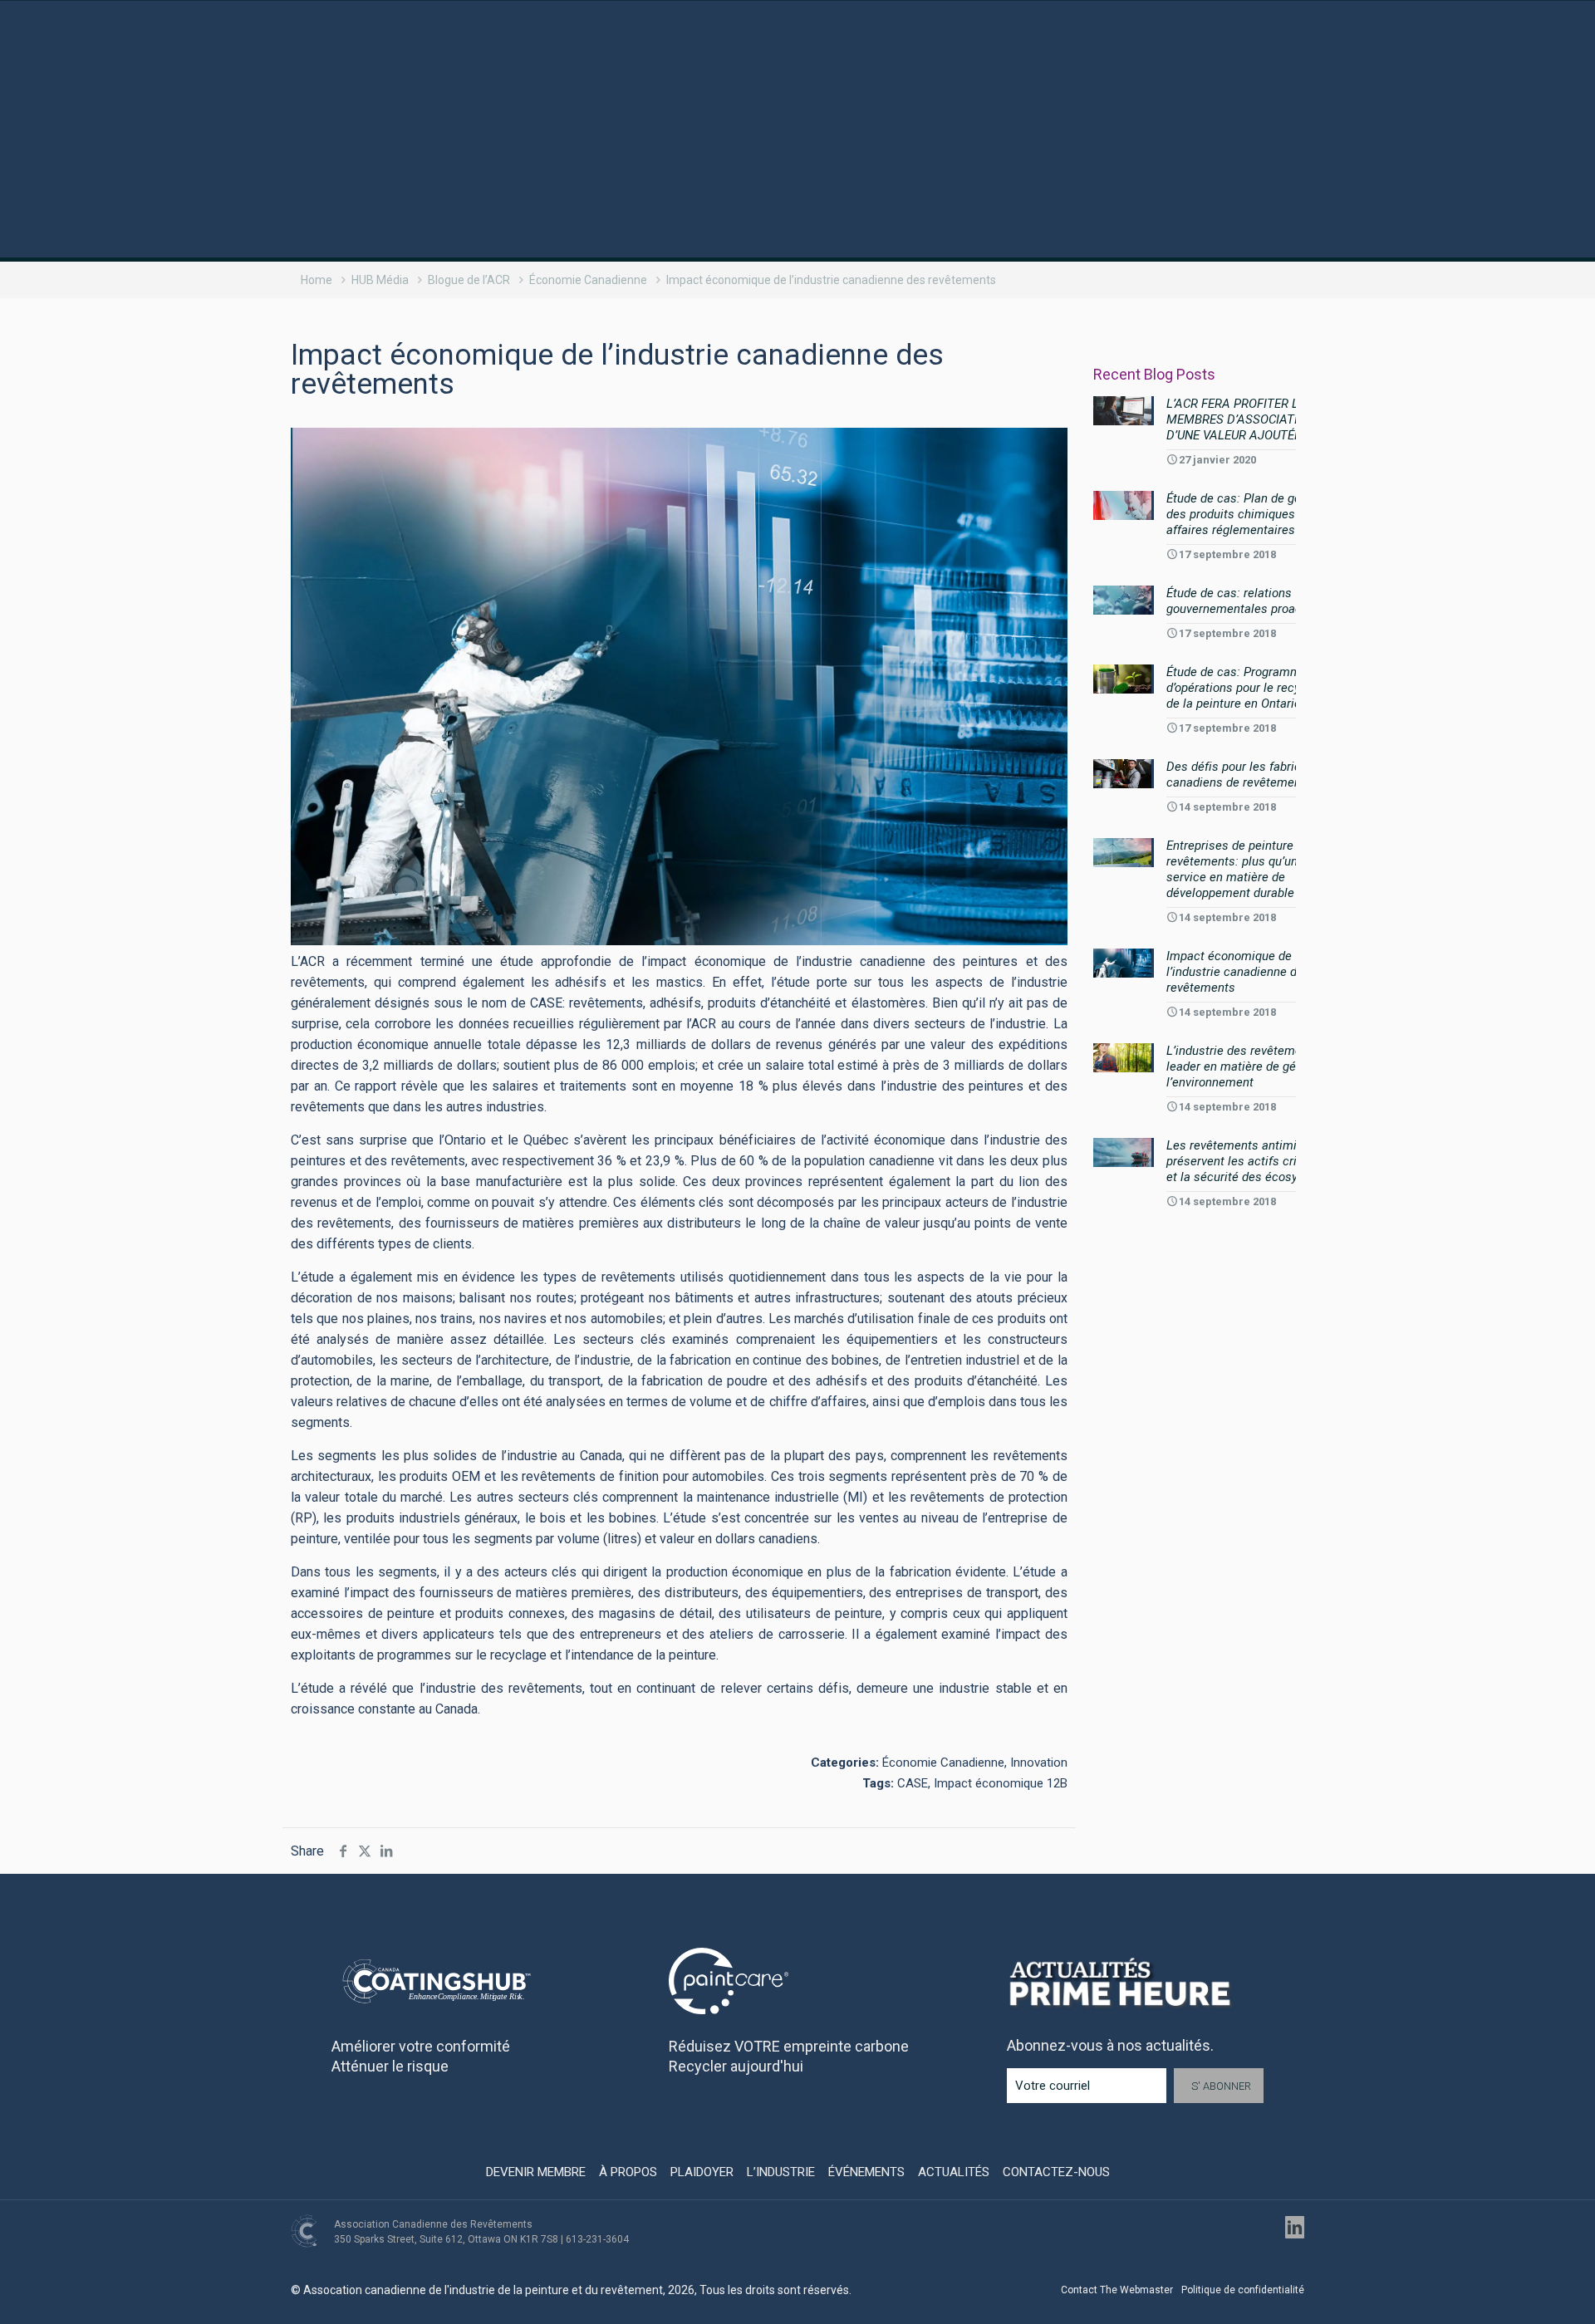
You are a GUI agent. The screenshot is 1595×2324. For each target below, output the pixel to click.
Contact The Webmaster (1117, 2290)
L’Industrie (781, 2172)
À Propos (628, 2172)
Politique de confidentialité (1243, 2290)
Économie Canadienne (588, 280)
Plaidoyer (702, 2172)
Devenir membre (536, 2172)
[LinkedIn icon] (1295, 2227)
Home (317, 280)
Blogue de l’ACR (469, 280)
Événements (866, 2172)
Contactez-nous (1056, 2172)
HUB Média (380, 280)
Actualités (954, 2172)
